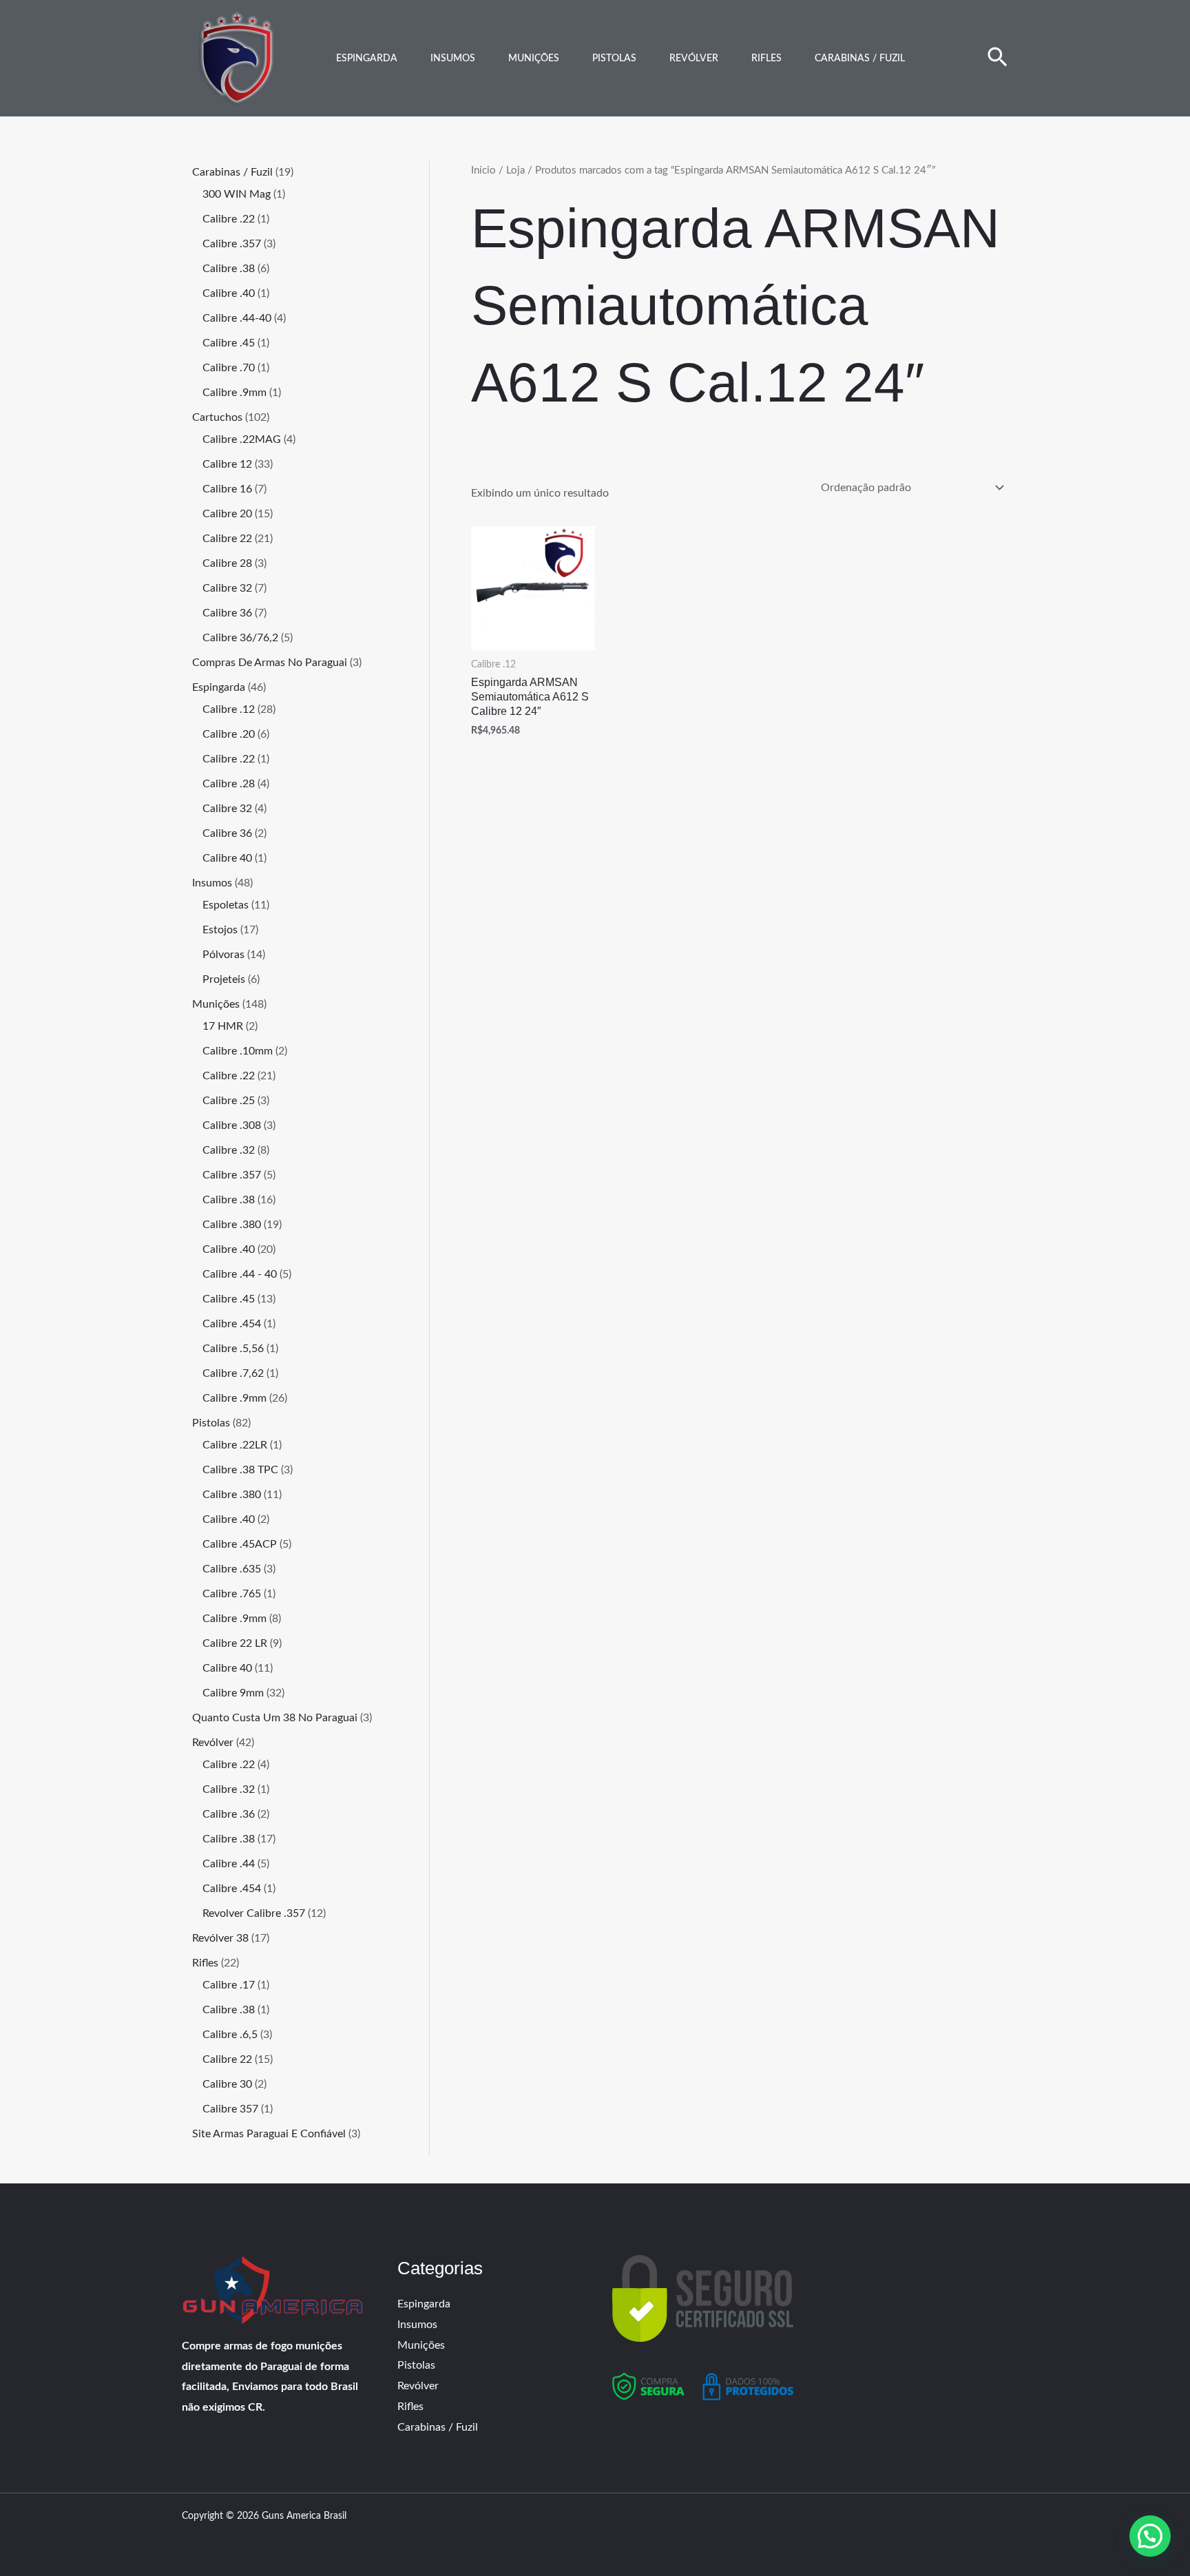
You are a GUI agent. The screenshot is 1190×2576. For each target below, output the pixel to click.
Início (483, 170)
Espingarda (367, 59)
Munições (534, 59)
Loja (515, 170)
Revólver (694, 59)
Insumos (453, 59)
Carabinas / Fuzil (860, 59)
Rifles (766, 59)
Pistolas (614, 59)
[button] (998, 59)
